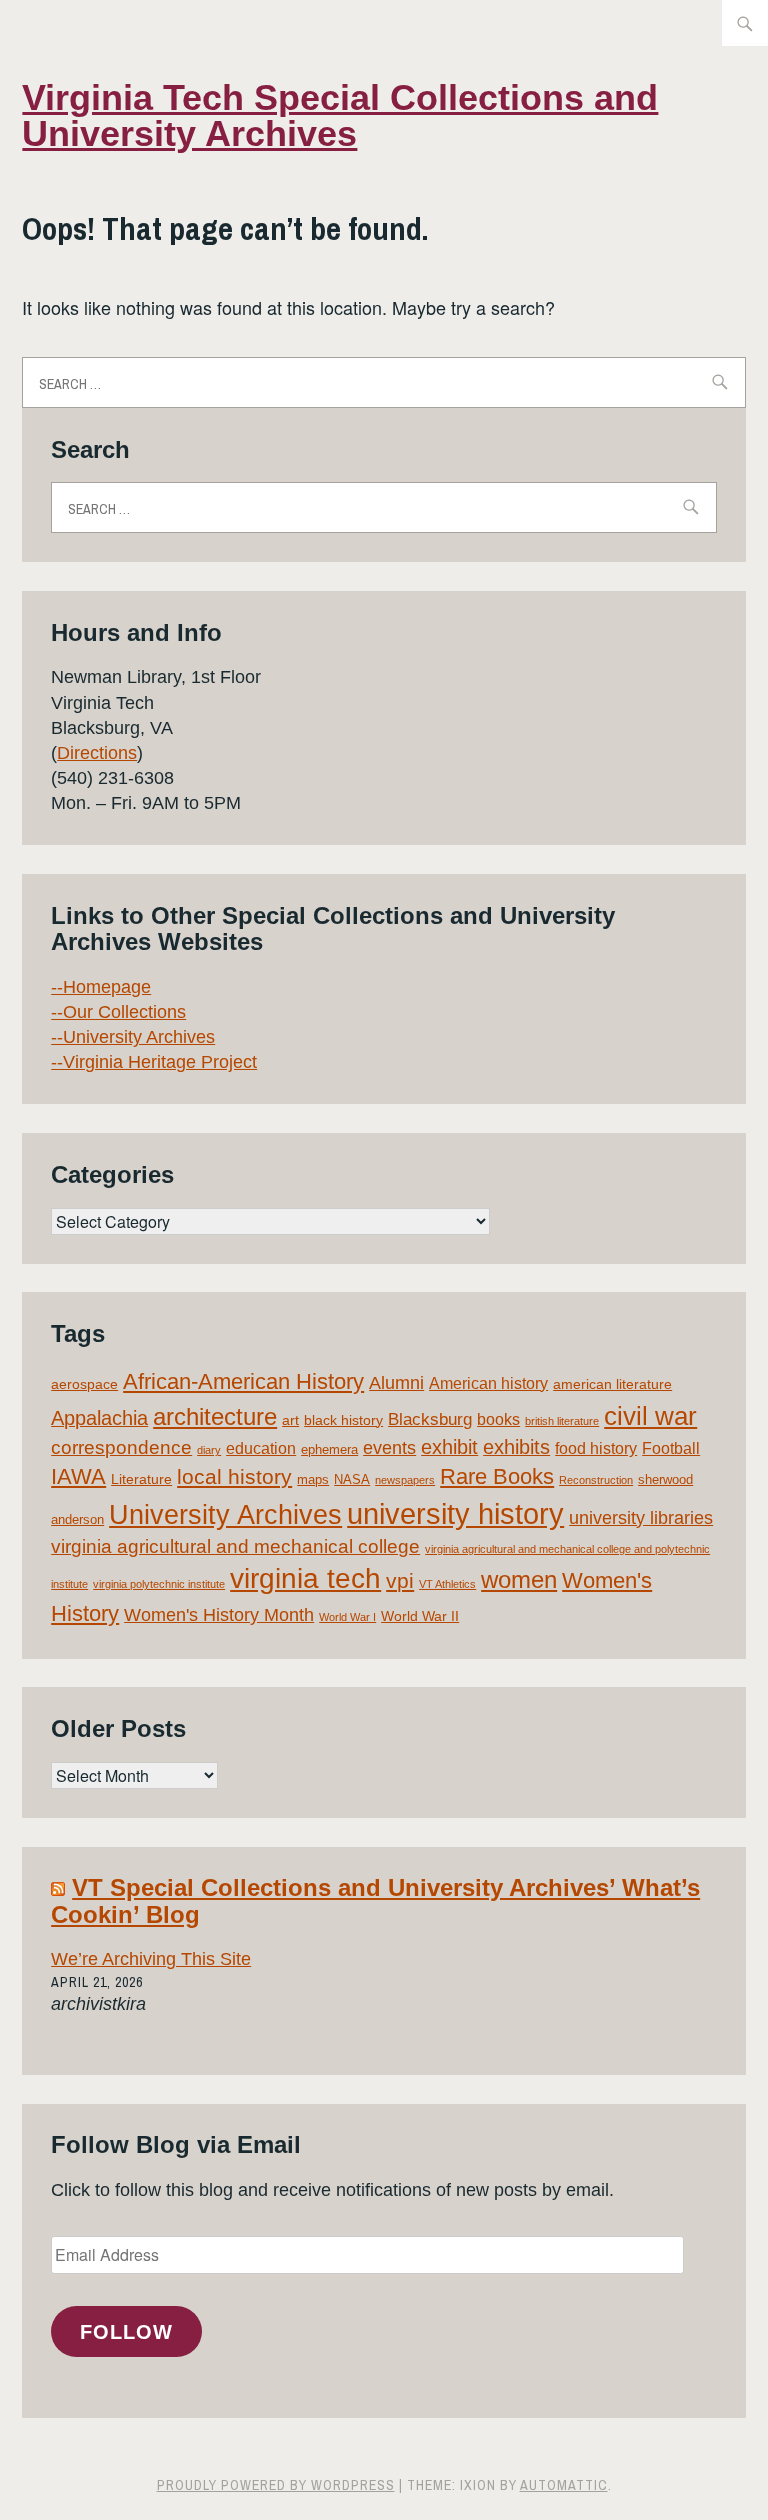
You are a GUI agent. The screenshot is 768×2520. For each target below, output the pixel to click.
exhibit (449, 1447)
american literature (612, 1384)
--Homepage (101, 987)
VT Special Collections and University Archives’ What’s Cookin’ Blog (375, 1900)
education (261, 1448)
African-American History (243, 1381)
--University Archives (133, 1037)
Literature (141, 1479)
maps (313, 1479)
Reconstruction (596, 1480)
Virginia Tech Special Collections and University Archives (340, 115)
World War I (347, 1617)
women (519, 1580)
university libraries (641, 1518)
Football (671, 1448)
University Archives (225, 1515)
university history (455, 1513)
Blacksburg (430, 1419)
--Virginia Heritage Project (154, 1062)
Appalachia (99, 1418)
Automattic (564, 2485)
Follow (126, 2332)
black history (343, 1420)
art (290, 1420)
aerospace (84, 1384)
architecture (215, 1416)
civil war (650, 1416)
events (389, 1448)
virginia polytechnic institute (159, 1584)
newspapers (405, 1480)
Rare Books (497, 1476)
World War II (420, 1616)
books (498, 1419)
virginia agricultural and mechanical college (235, 1546)
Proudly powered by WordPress (276, 2485)
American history (488, 1383)
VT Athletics (447, 1584)
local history (234, 1476)
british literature (562, 1421)
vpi (400, 1580)
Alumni (396, 1383)
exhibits (516, 1447)
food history (596, 1448)
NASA (352, 1479)
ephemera (329, 1449)
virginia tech (305, 1578)
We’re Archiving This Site (151, 1959)
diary (209, 1450)
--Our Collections (118, 1012)
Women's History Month (219, 1615)
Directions (97, 753)
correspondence (121, 1447)
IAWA (78, 1476)
